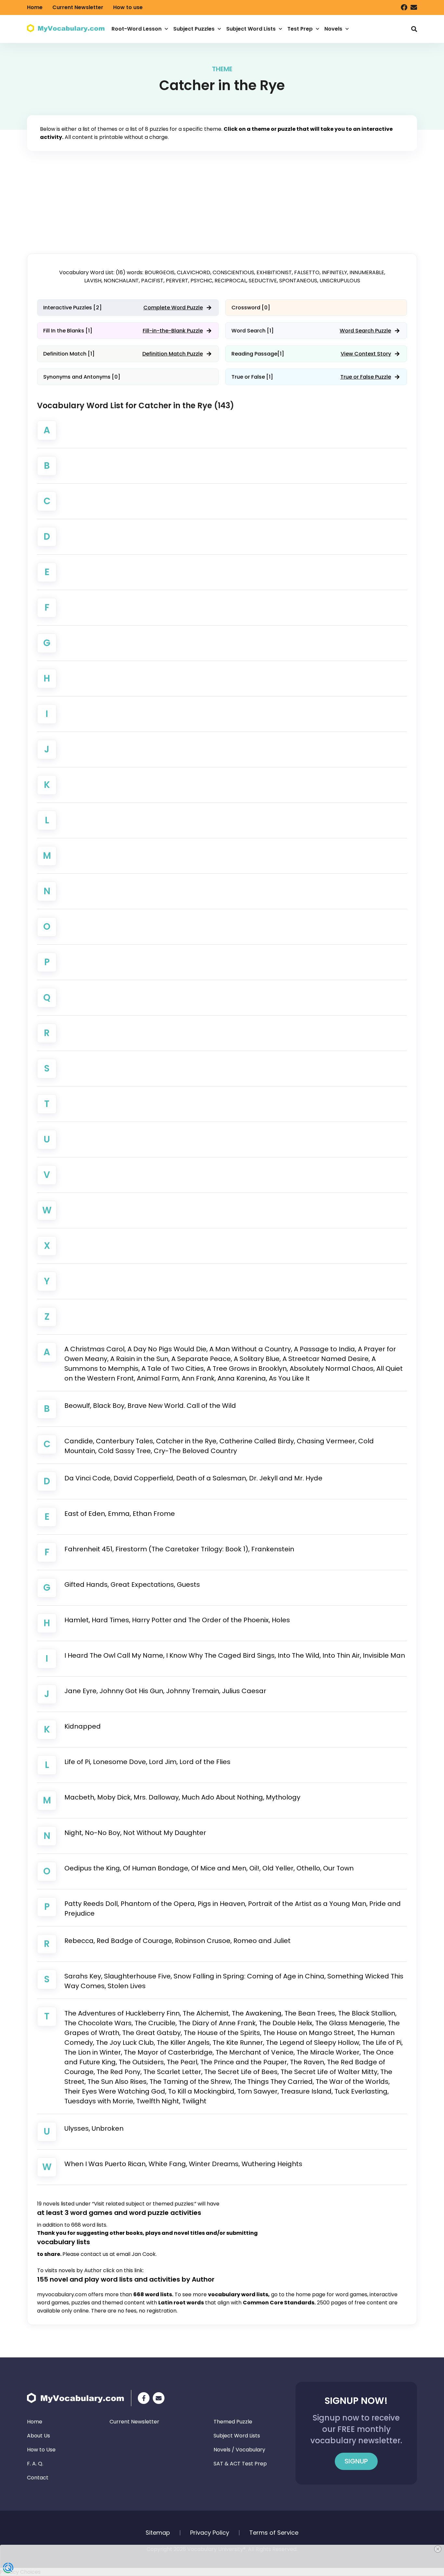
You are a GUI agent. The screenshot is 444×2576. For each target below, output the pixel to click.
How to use (128, 7)
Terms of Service (274, 2533)
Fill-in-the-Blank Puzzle (173, 331)
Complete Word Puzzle (173, 308)
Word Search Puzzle (365, 331)
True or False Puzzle (366, 377)
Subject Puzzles (194, 29)
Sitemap (158, 2533)
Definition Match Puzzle (173, 354)
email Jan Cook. (137, 2254)
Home (35, 7)
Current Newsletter (78, 7)
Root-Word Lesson (137, 29)
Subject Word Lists (251, 29)
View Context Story (366, 354)
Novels (333, 29)
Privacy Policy (210, 2533)
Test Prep (300, 29)
